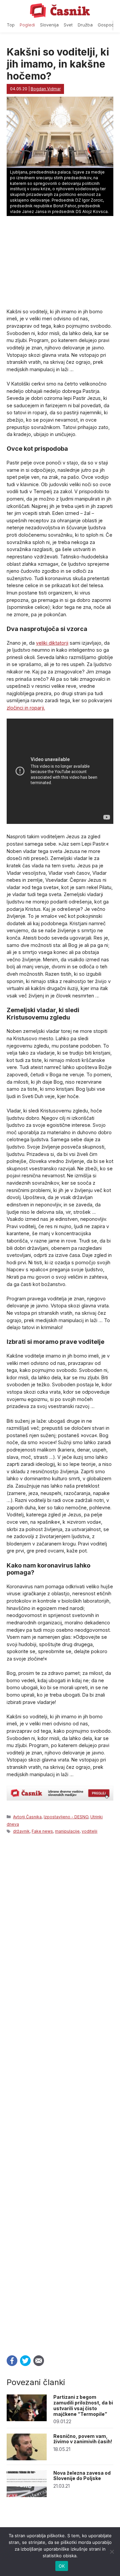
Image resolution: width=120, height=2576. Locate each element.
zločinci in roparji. (26, 708)
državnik (21, 1831)
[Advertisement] (60, 2093)
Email (39, 2361)
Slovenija (49, 25)
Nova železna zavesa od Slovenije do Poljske (82, 2476)
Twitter (25, 2361)
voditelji (89, 1831)
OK (62, 2566)
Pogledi (27, 25)
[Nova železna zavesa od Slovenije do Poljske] (27, 2495)
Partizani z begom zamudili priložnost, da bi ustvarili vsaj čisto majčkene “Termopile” (83, 2405)
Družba (85, 25)
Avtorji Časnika (27, 1817)
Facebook (12, 2361)
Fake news (42, 1831)
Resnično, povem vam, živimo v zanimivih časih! (83, 2439)
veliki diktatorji (52, 643)
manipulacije (67, 1831)
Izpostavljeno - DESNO (66, 1817)
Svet (68, 25)
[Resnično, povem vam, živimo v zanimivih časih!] (27, 2458)
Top (11, 25)
